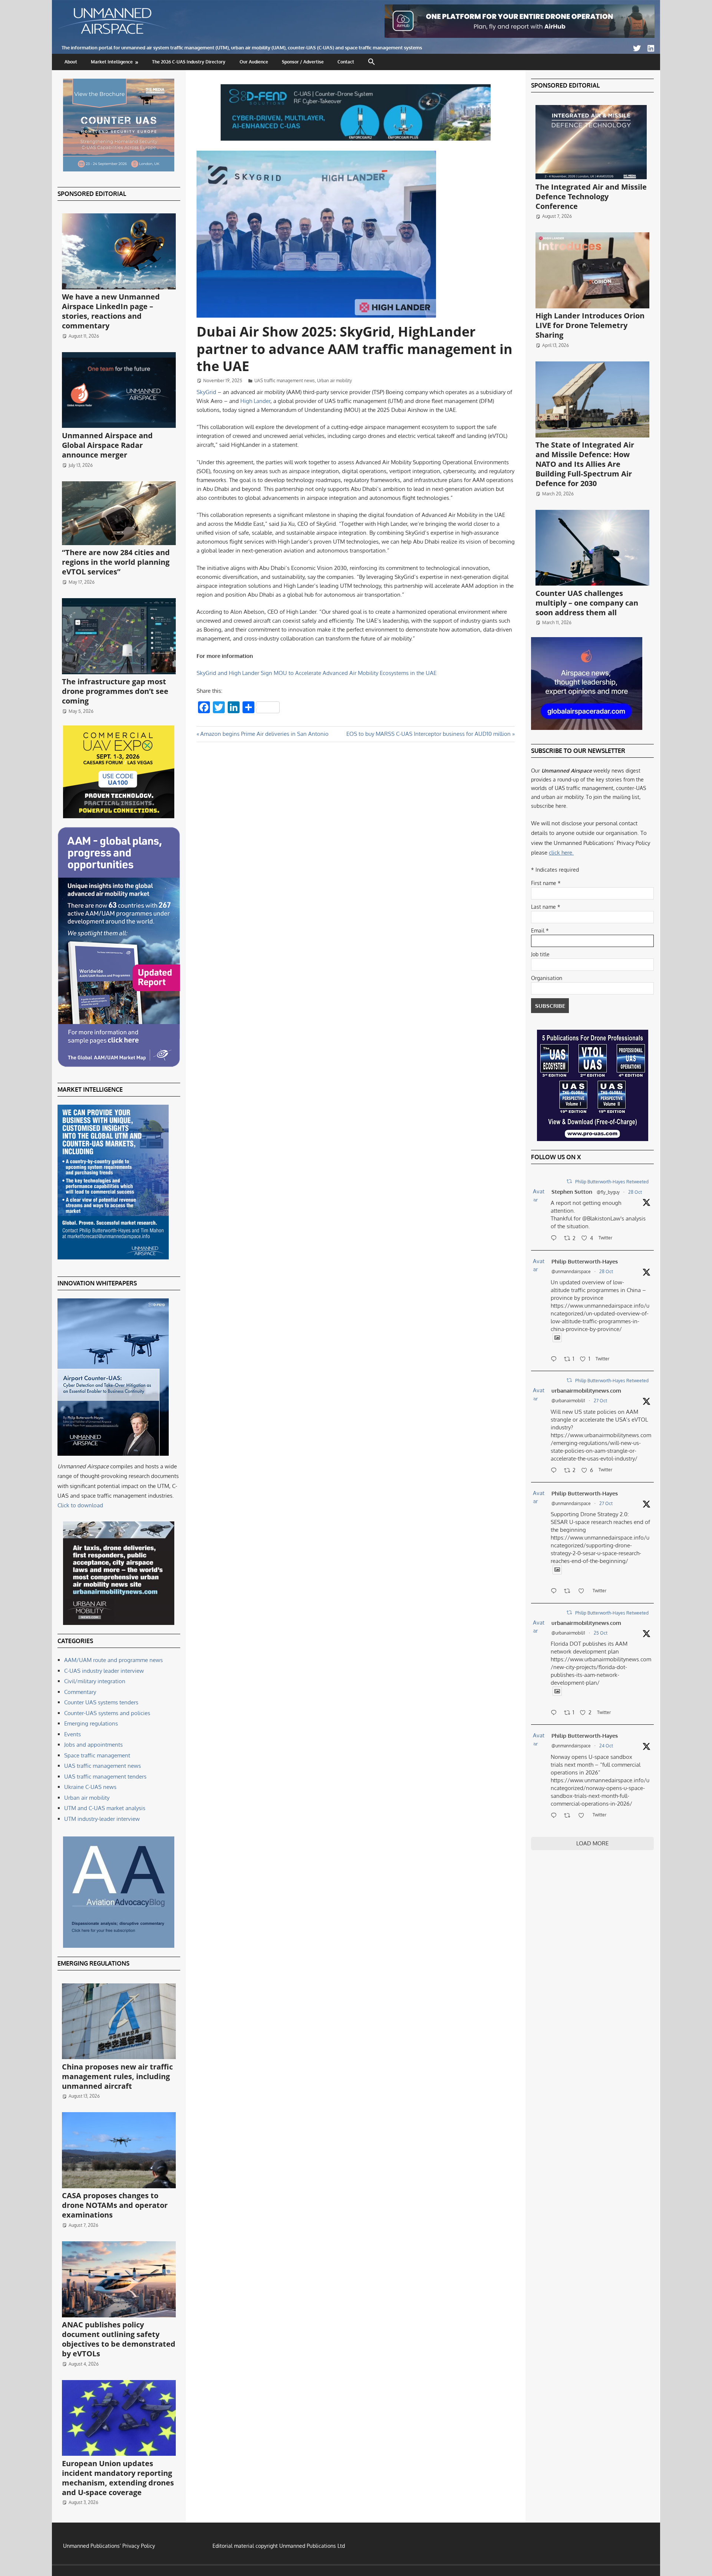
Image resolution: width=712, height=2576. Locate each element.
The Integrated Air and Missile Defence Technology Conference (591, 196)
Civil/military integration (95, 1681)
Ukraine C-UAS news (90, 1787)
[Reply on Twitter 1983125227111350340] (556, 1360)
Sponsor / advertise (303, 62)
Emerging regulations (91, 1723)
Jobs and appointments (93, 1745)
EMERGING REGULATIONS (93, 1963)
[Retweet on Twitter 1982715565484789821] (569, 1592)
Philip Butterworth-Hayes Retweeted (612, 1182)
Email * (540, 930)
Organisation (547, 978)
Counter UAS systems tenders (101, 1702)
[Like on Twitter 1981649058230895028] (584, 1816)
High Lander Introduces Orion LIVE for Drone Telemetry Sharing (590, 325)
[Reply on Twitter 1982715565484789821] (556, 1592)
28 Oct (635, 1192)
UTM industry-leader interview (102, 1819)
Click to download (80, 1505)
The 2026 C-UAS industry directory (189, 62)
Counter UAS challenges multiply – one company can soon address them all (587, 603)
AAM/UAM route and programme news (113, 1660)
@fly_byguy (608, 1192)
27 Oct (600, 1401)
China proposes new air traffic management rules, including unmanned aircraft (117, 2076)
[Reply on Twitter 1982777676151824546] (556, 1471)
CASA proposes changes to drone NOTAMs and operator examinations (115, 2205)
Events (72, 1734)
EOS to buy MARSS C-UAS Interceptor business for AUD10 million (428, 734)
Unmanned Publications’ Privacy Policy (109, 2546)
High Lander (255, 401)
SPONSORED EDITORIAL (92, 194)
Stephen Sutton (572, 1192)
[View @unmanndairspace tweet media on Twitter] (557, 1338)
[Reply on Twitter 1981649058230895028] (556, 1816)
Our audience (254, 62)
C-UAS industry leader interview (104, 1671)
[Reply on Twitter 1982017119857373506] (556, 1713)
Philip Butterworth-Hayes (585, 1261)
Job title (540, 954)
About (71, 62)
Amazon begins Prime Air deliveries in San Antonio (264, 734)
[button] (372, 62)
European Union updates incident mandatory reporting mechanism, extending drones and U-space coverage (118, 2478)
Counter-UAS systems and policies (107, 1713)
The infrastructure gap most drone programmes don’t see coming (115, 691)
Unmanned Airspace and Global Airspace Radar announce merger (107, 445)
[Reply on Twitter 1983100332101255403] (556, 1239)
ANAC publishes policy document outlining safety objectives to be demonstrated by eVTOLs (119, 2339)
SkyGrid (206, 392)
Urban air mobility (334, 381)
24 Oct (606, 1746)
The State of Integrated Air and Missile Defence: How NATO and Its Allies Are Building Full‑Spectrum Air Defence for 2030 (585, 464)
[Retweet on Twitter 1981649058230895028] (569, 1816)
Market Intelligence (112, 62)
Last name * (546, 907)
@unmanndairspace (571, 1271)
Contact (346, 62)
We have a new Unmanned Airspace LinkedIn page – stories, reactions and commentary (111, 311)
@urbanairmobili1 (568, 1401)
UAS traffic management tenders (105, 1777)
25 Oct (601, 1633)
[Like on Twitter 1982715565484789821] (584, 1592)
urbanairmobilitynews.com (586, 1391)
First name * (546, 883)
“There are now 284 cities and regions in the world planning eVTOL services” (116, 562)
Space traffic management (97, 1755)
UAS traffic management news (285, 381)
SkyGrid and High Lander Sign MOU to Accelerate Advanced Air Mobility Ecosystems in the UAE (317, 673)
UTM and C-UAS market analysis (105, 1808)
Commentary (80, 1692)
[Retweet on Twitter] (569, 1181)
